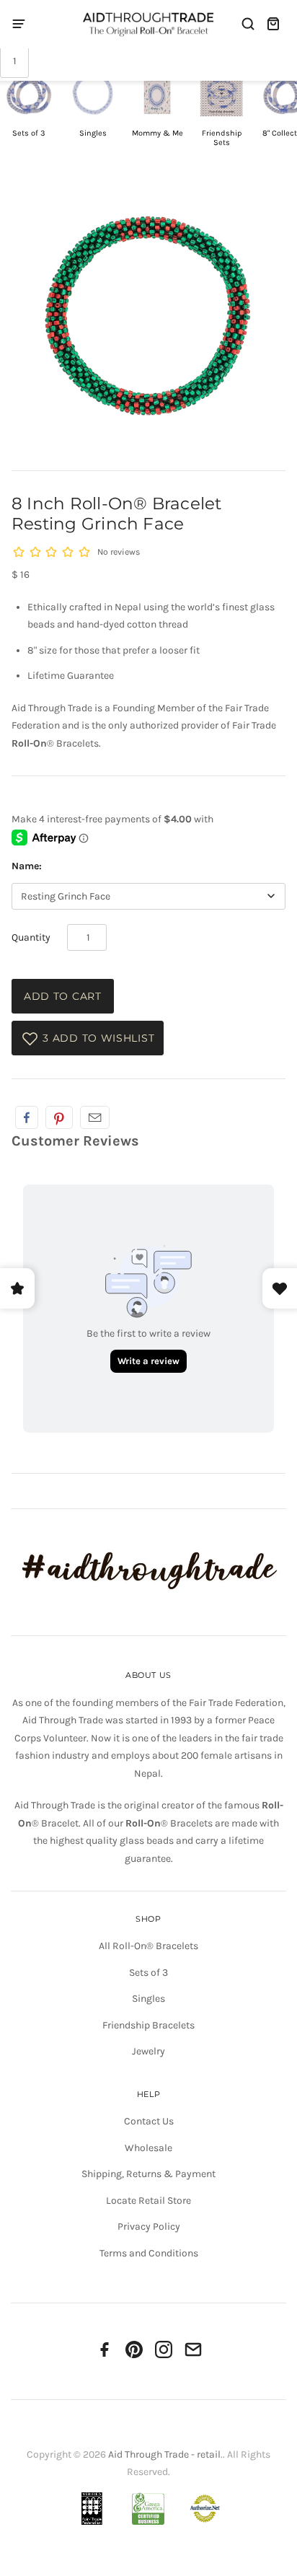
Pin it (59, 1117)
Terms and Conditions (149, 2253)
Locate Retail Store (148, 2201)
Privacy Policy (149, 2226)
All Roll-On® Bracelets (148, 1946)
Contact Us (149, 2121)
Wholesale (148, 2148)
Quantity (31, 937)
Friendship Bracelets (148, 2025)
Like (27, 1117)
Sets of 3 (148, 1973)
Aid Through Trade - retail (164, 2454)
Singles (148, 1999)
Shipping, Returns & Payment (148, 2174)
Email (95, 1117)
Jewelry (148, 2051)
